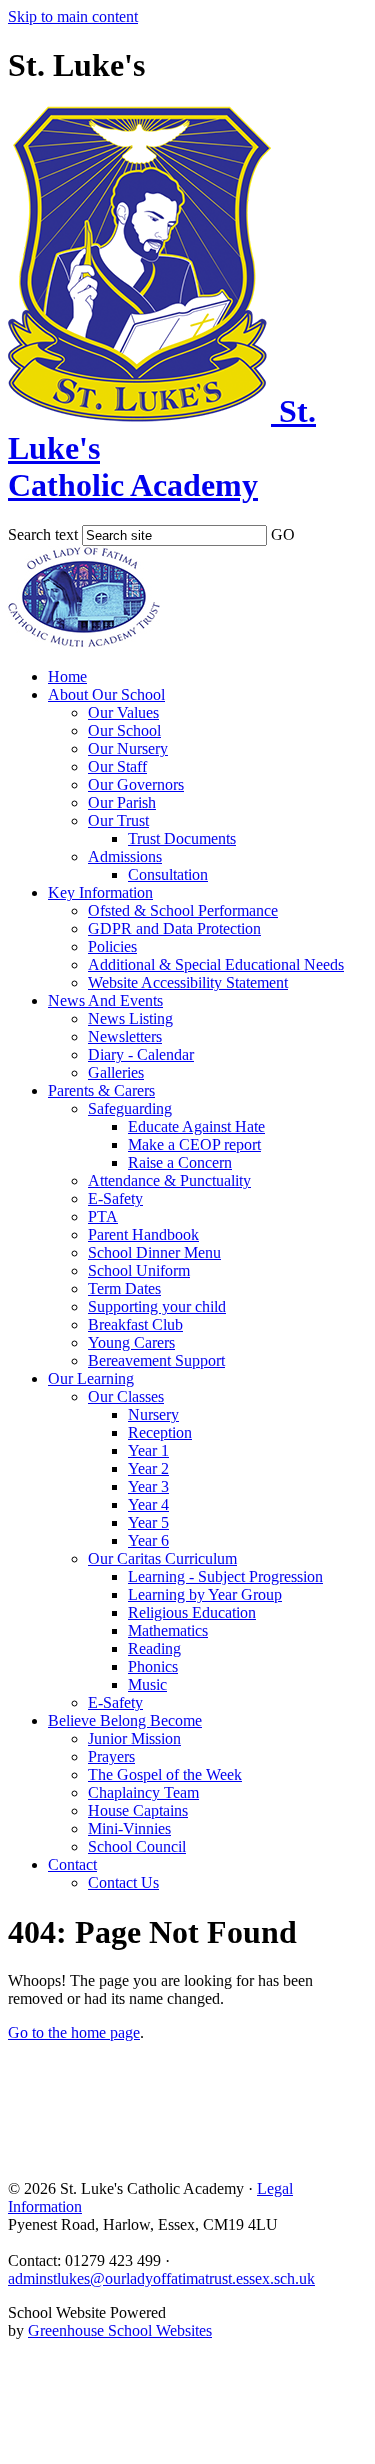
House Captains (138, 1810)
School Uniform (139, 1270)
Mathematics (168, 1630)
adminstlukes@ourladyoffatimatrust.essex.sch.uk (161, 2278)
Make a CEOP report (194, 1144)
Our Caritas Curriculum (162, 1558)
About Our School (106, 694)
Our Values (123, 712)
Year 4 (148, 1504)
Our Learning (91, 1378)
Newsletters (125, 1036)
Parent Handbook (143, 1234)
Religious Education (192, 1612)
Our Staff (117, 766)
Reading (154, 1648)
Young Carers (131, 1342)
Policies (112, 946)
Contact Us (123, 1882)
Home (67, 676)
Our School (124, 730)
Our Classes (126, 1396)
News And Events (105, 1000)
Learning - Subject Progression (225, 1576)
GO (283, 534)
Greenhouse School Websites (120, 2330)
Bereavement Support (156, 1360)
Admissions (125, 856)
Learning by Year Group (205, 1594)
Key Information (100, 892)
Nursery (153, 1414)
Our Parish (122, 802)
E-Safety (115, 1198)
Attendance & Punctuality (169, 1180)
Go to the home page (74, 2032)
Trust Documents (182, 838)
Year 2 (148, 1468)
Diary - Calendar (141, 1054)
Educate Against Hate (196, 1126)
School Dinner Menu (154, 1252)
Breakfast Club (135, 1324)
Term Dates (124, 1288)
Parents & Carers (101, 1090)
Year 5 (148, 1522)
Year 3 (148, 1486)
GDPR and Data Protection (174, 928)
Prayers (111, 1756)
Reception (160, 1432)
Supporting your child (157, 1306)
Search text (43, 534)
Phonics (153, 1666)
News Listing (130, 1018)
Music (147, 1684)
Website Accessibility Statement (188, 982)
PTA (103, 1216)
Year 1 (148, 1450)
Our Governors (136, 784)
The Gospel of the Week (165, 1774)
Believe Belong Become (125, 1720)
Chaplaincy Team (143, 1792)
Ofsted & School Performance (183, 910)
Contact (72, 1864)
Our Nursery (128, 748)
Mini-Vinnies (129, 1828)
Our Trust (118, 820)
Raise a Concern (180, 1162)
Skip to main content (73, 16)
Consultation (168, 874)
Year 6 (148, 1540)
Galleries (116, 1072)
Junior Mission (134, 1738)
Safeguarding (130, 1108)
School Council (137, 1846)
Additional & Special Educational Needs (216, 964)
